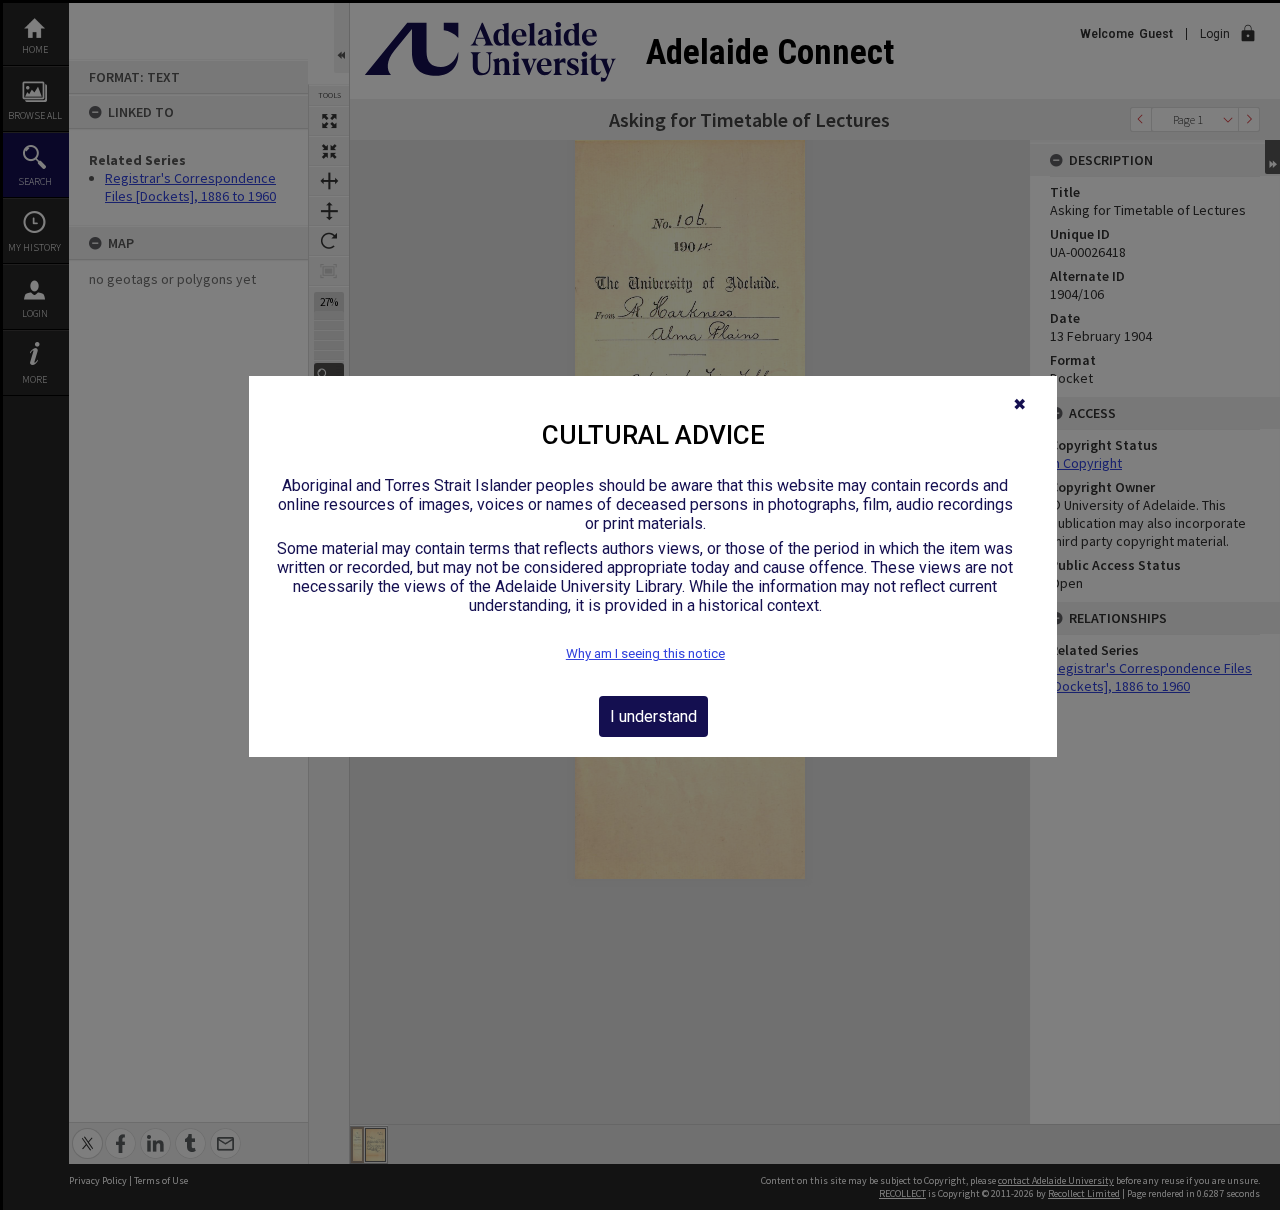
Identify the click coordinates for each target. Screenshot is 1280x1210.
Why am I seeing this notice (645, 653)
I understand (653, 716)
